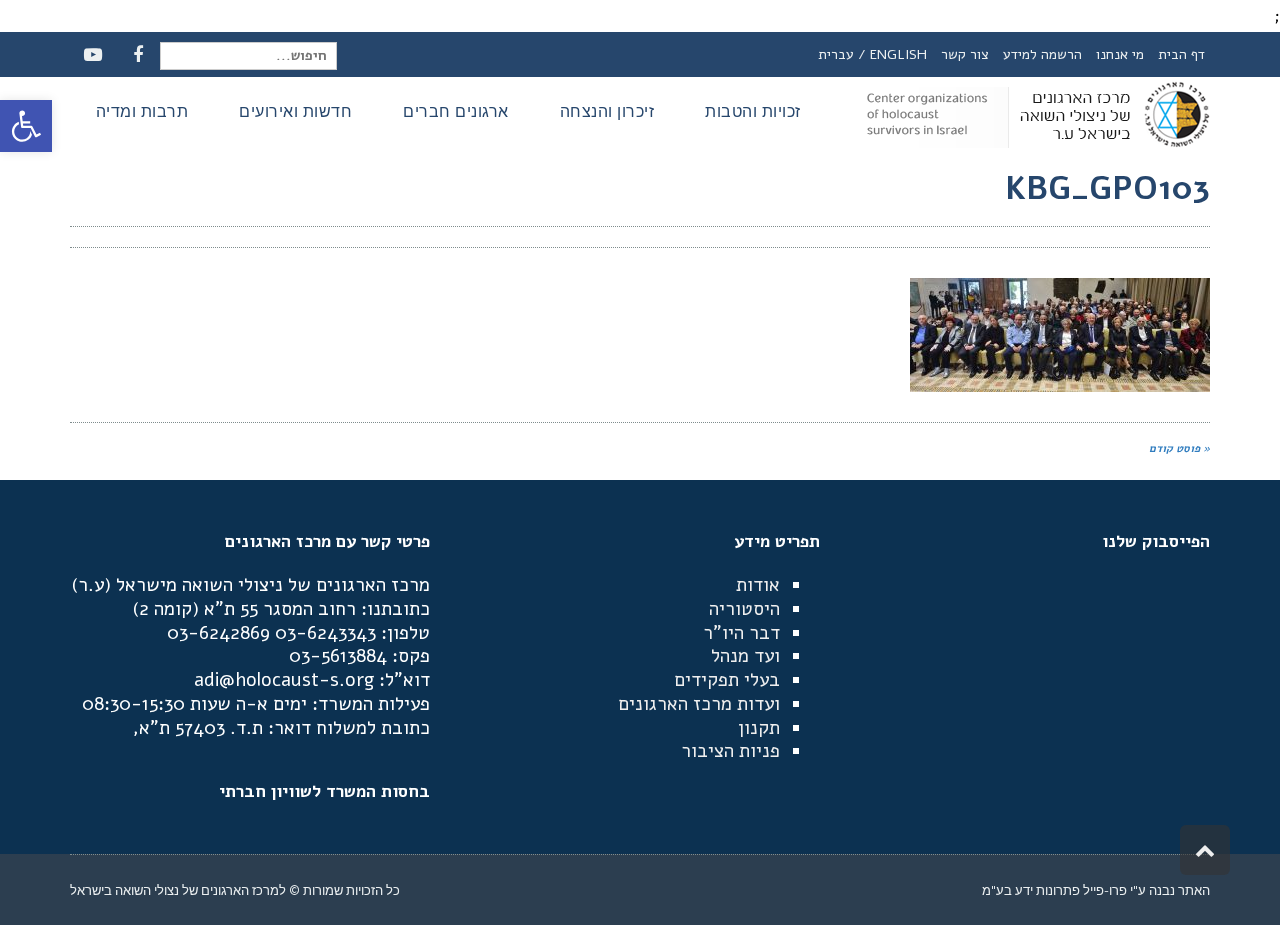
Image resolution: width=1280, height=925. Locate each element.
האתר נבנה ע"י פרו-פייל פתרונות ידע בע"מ (1096, 890)
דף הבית (1181, 54)
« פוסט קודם (1179, 448)
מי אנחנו (1120, 54)
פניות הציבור (730, 751)
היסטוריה (744, 609)
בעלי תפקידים (727, 680)
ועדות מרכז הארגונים (699, 704)
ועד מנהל (745, 656)
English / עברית (872, 54)
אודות (758, 585)
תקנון (759, 728)
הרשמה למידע (1042, 54)
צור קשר (965, 54)
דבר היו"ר (741, 633)
